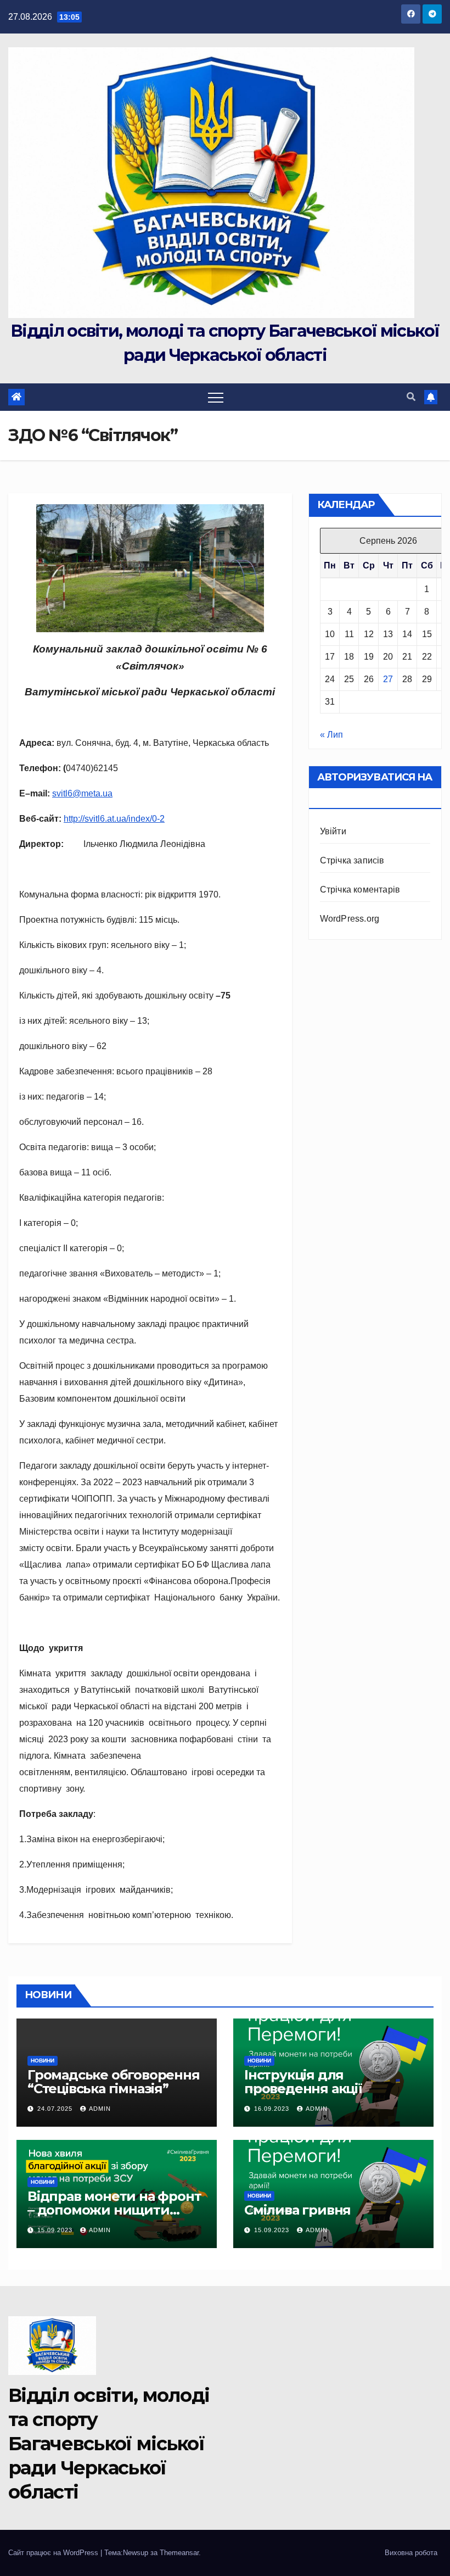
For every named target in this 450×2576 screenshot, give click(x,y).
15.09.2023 (56, 2230)
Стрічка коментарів (360, 890)
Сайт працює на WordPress (54, 2553)
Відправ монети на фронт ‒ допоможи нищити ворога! (114, 2210)
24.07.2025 (56, 2109)
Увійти (333, 831)
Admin (100, 2109)
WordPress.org (350, 919)
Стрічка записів (352, 860)
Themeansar (179, 2553)
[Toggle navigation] (216, 397)
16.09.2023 (273, 2109)
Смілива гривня (297, 2210)
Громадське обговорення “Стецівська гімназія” (114, 2082)
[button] (411, 397)
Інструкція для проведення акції (303, 2082)
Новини (43, 2061)
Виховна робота (411, 2553)
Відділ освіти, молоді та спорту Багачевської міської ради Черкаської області (109, 2444)
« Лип (331, 735)
